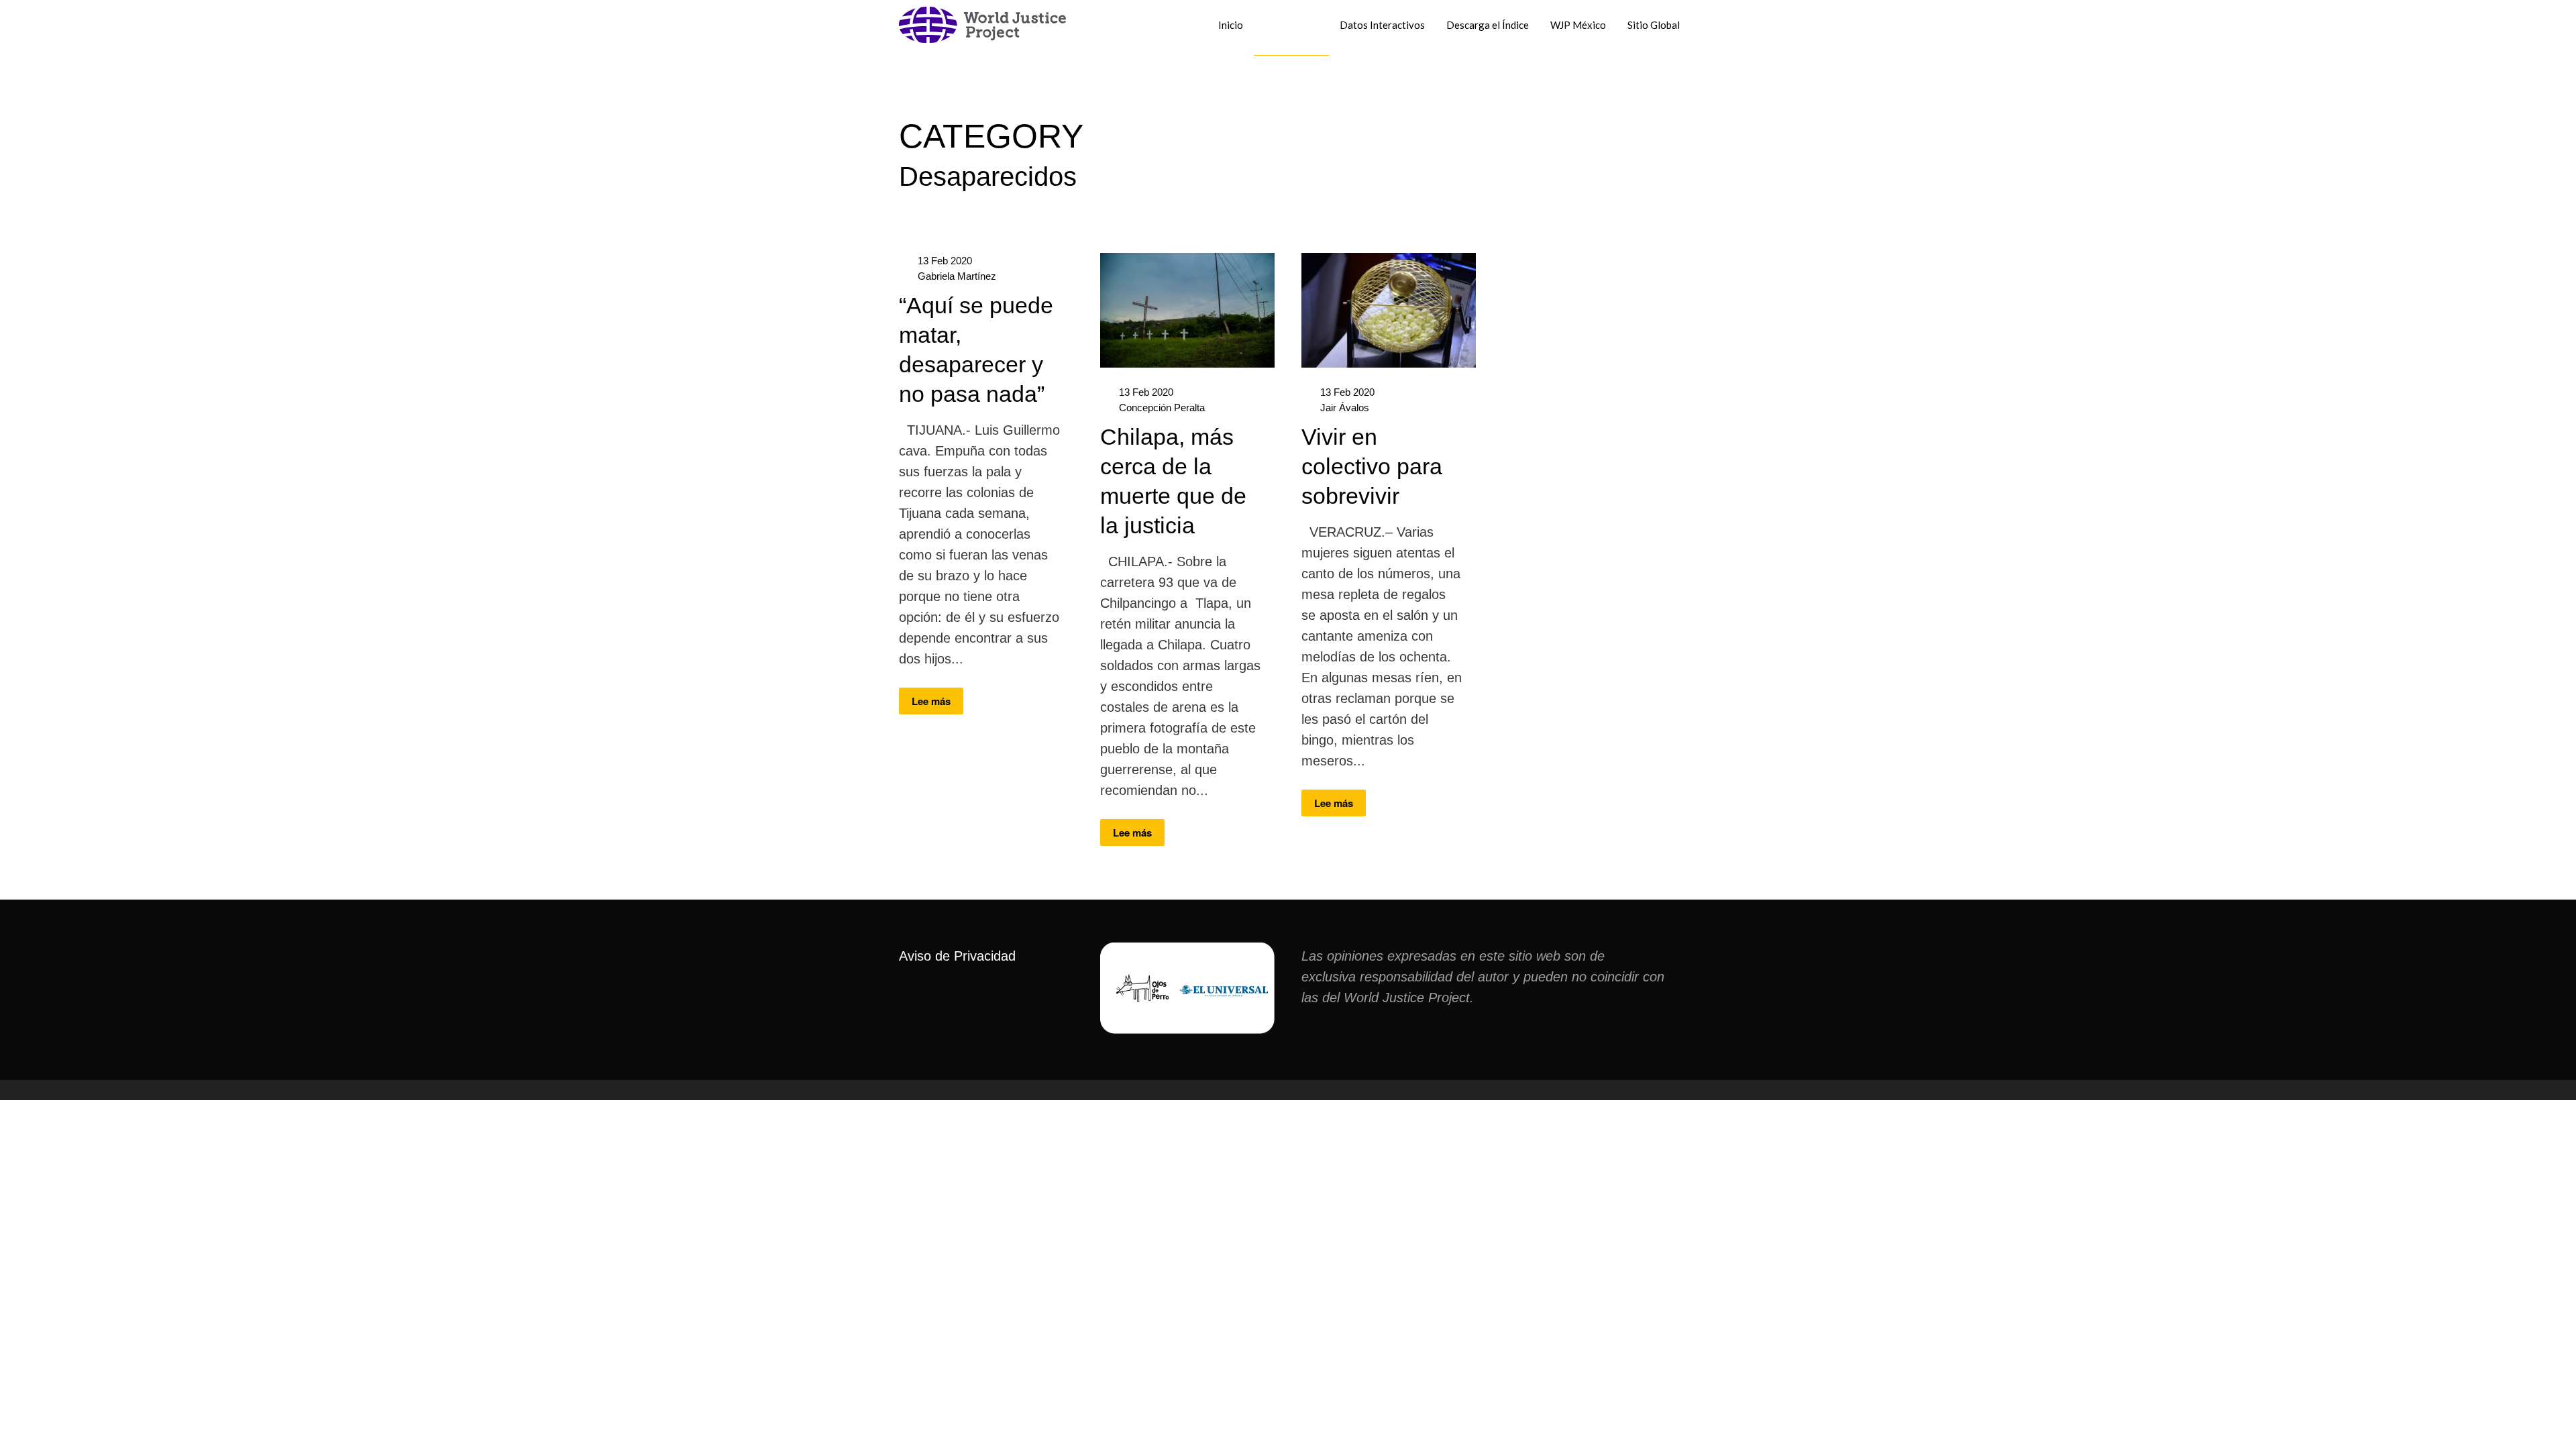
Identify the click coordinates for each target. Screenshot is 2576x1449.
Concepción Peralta (1162, 408)
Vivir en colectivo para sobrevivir (1372, 466)
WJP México (1578, 25)
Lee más (931, 701)
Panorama (1291, 25)
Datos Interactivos (1382, 25)
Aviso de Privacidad (957, 956)
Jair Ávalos (1345, 408)
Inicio (1231, 25)
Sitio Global (1654, 25)
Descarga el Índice (1488, 25)
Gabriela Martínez (957, 276)
